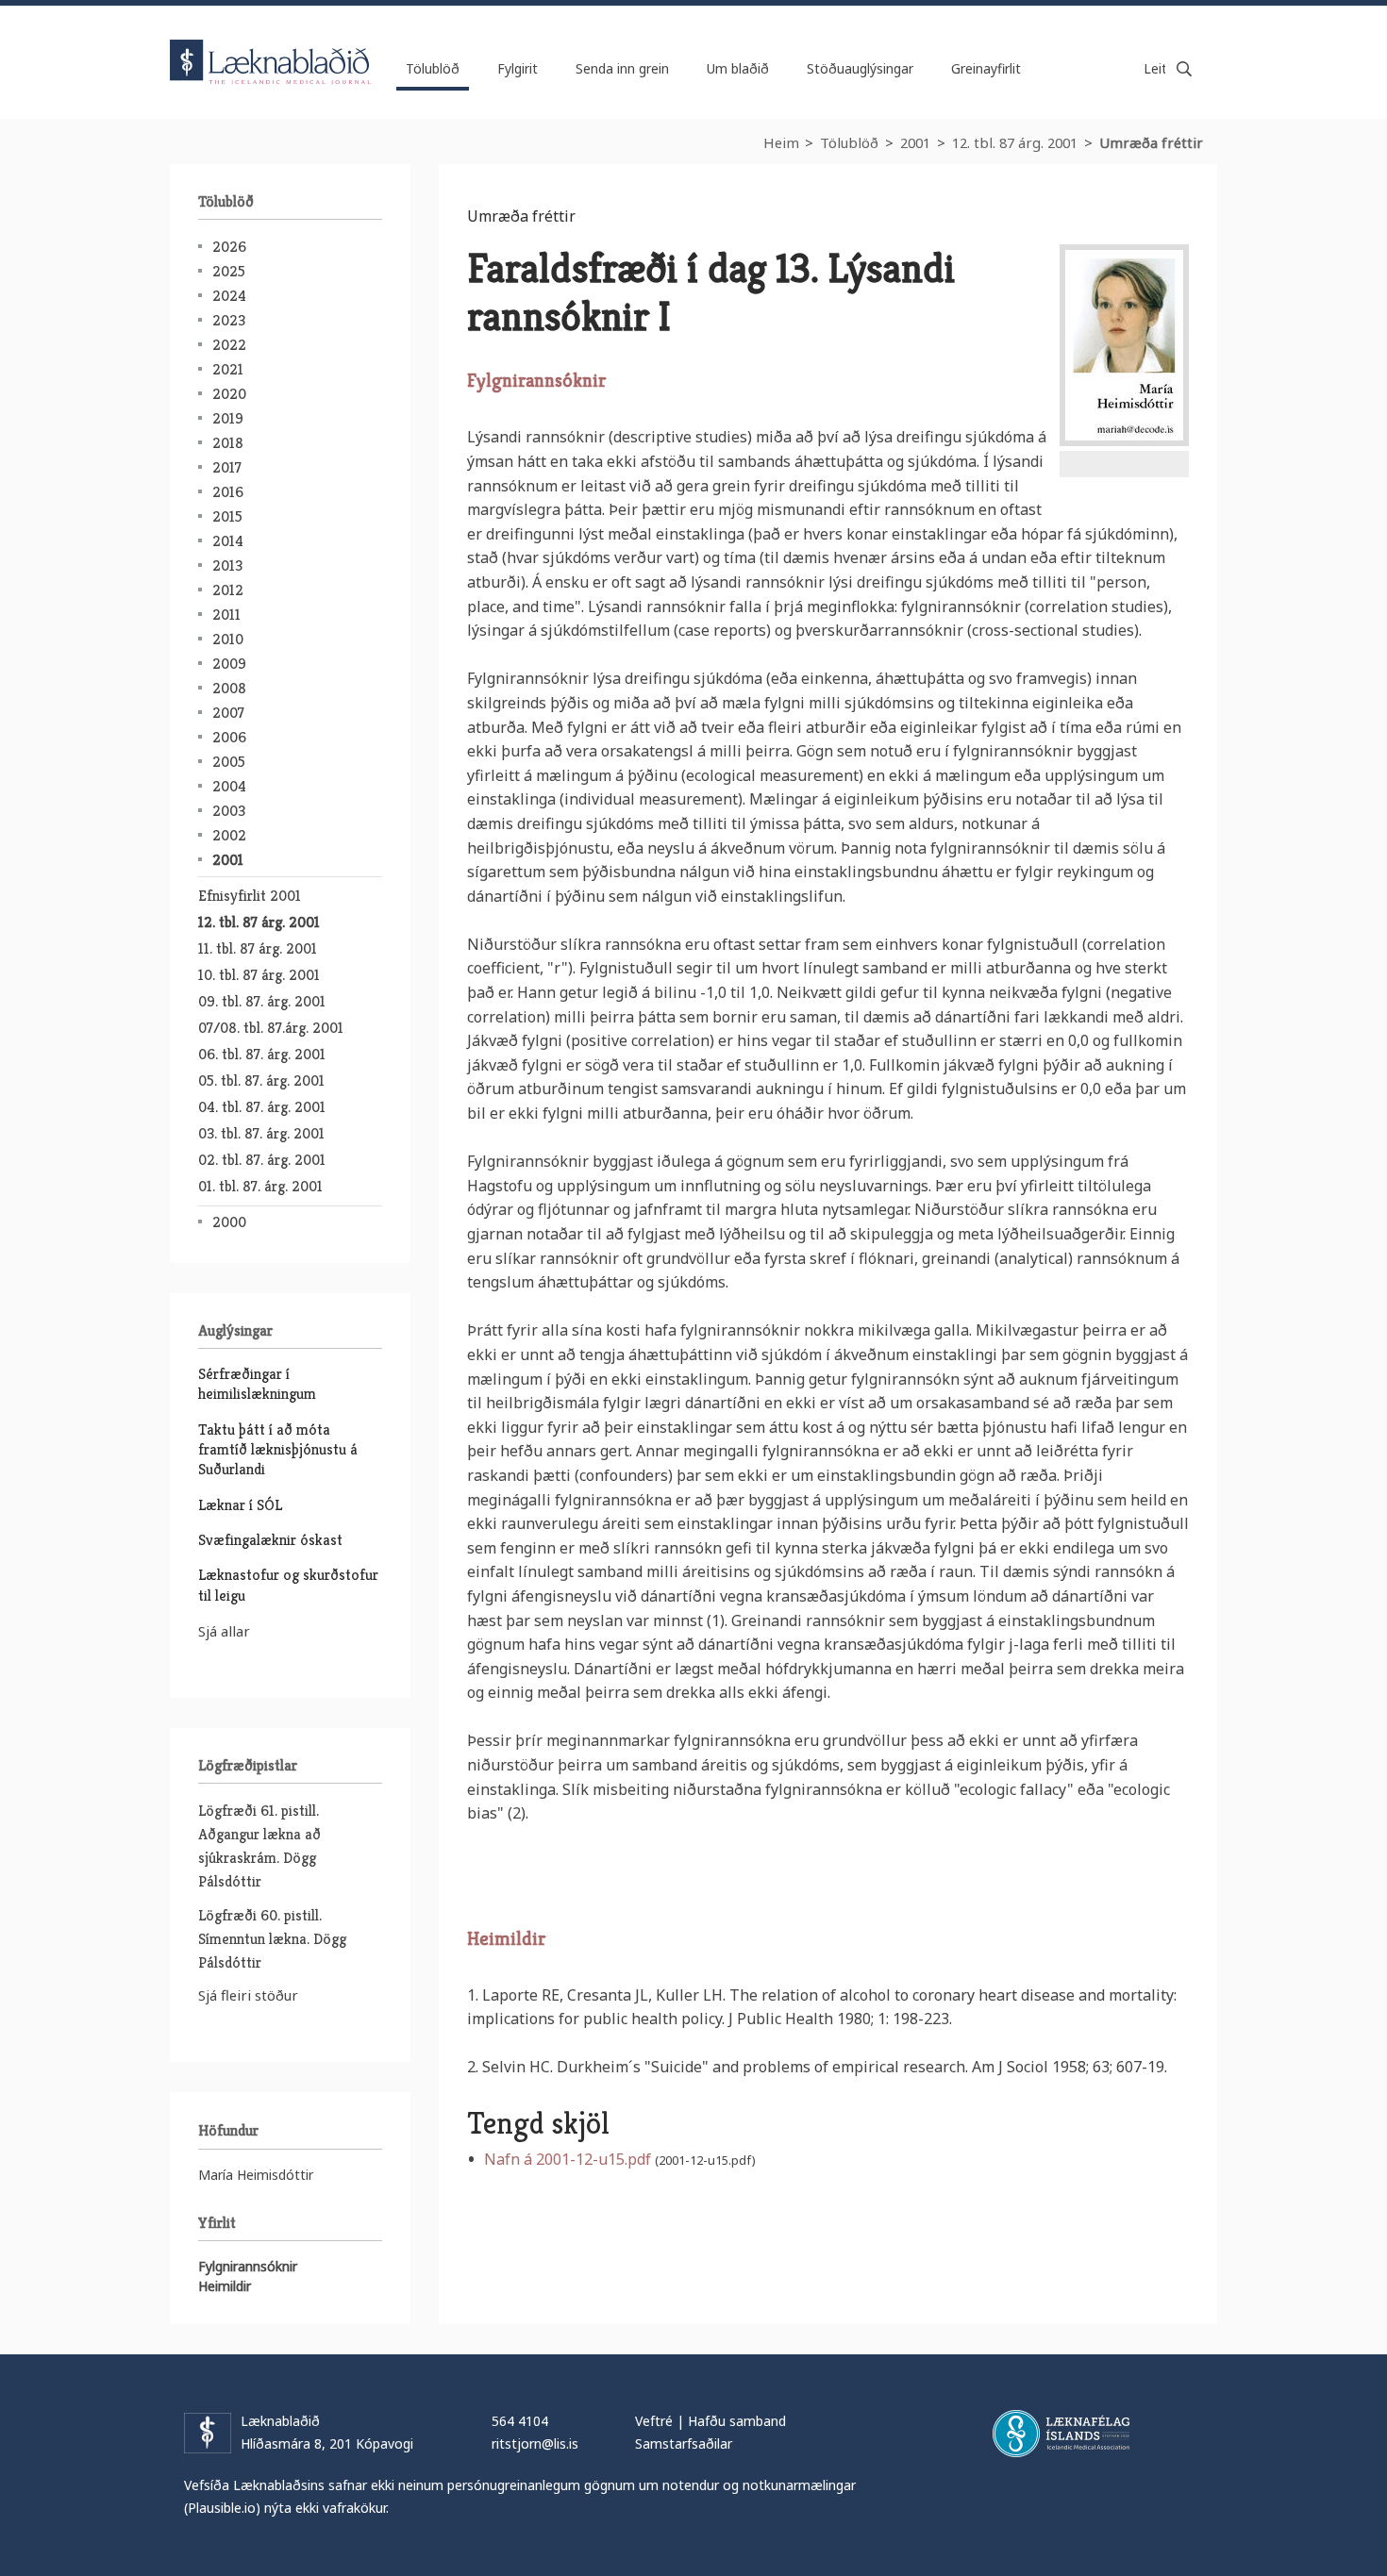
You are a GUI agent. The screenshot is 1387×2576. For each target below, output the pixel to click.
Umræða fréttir (1151, 142)
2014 (228, 541)
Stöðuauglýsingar (860, 68)
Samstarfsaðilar (684, 2443)
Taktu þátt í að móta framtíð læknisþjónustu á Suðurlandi (278, 1450)
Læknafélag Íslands (1061, 2434)
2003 (229, 811)
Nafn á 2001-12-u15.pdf (568, 2159)
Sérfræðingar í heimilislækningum (257, 1384)
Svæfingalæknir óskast (270, 1540)
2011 (226, 615)
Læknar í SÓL (240, 1505)
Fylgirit (518, 68)
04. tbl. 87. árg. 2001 (262, 1107)
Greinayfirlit (986, 68)
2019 (228, 418)
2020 (229, 394)
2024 (229, 296)
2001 (915, 142)
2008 (229, 688)
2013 (227, 565)
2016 (228, 492)
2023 (229, 320)
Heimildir (225, 2286)
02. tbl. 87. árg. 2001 (262, 1160)
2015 (227, 516)
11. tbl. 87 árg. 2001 (258, 948)
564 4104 (520, 2421)
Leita (1184, 69)
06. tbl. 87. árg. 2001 (262, 1054)
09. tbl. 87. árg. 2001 (262, 1001)
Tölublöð (849, 142)
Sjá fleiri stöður (248, 1995)
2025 (229, 271)
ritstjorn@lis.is (535, 2443)
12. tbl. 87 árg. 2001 (1015, 142)
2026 (229, 247)
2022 (229, 345)
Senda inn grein (622, 68)
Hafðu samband (737, 2421)
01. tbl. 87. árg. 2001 (260, 1186)
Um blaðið (738, 68)
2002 (229, 835)
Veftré (654, 2421)
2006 (229, 737)
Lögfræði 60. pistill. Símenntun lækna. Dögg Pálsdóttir (272, 1939)
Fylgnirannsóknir (248, 2266)
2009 (229, 664)
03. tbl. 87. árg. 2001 (261, 1133)
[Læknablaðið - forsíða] (271, 45)
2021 (228, 369)
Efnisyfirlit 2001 (250, 896)
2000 (229, 1222)
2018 (228, 443)
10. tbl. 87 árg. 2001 (259, 975)
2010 (228, 639)
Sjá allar (224, 1631)
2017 (227, 467)
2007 (228, 713)
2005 (229, 762)
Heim (781, 142)
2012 (228, 590)
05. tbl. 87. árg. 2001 (261, 1080)
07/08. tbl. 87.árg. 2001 (271, 1028)
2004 (229, 786)
